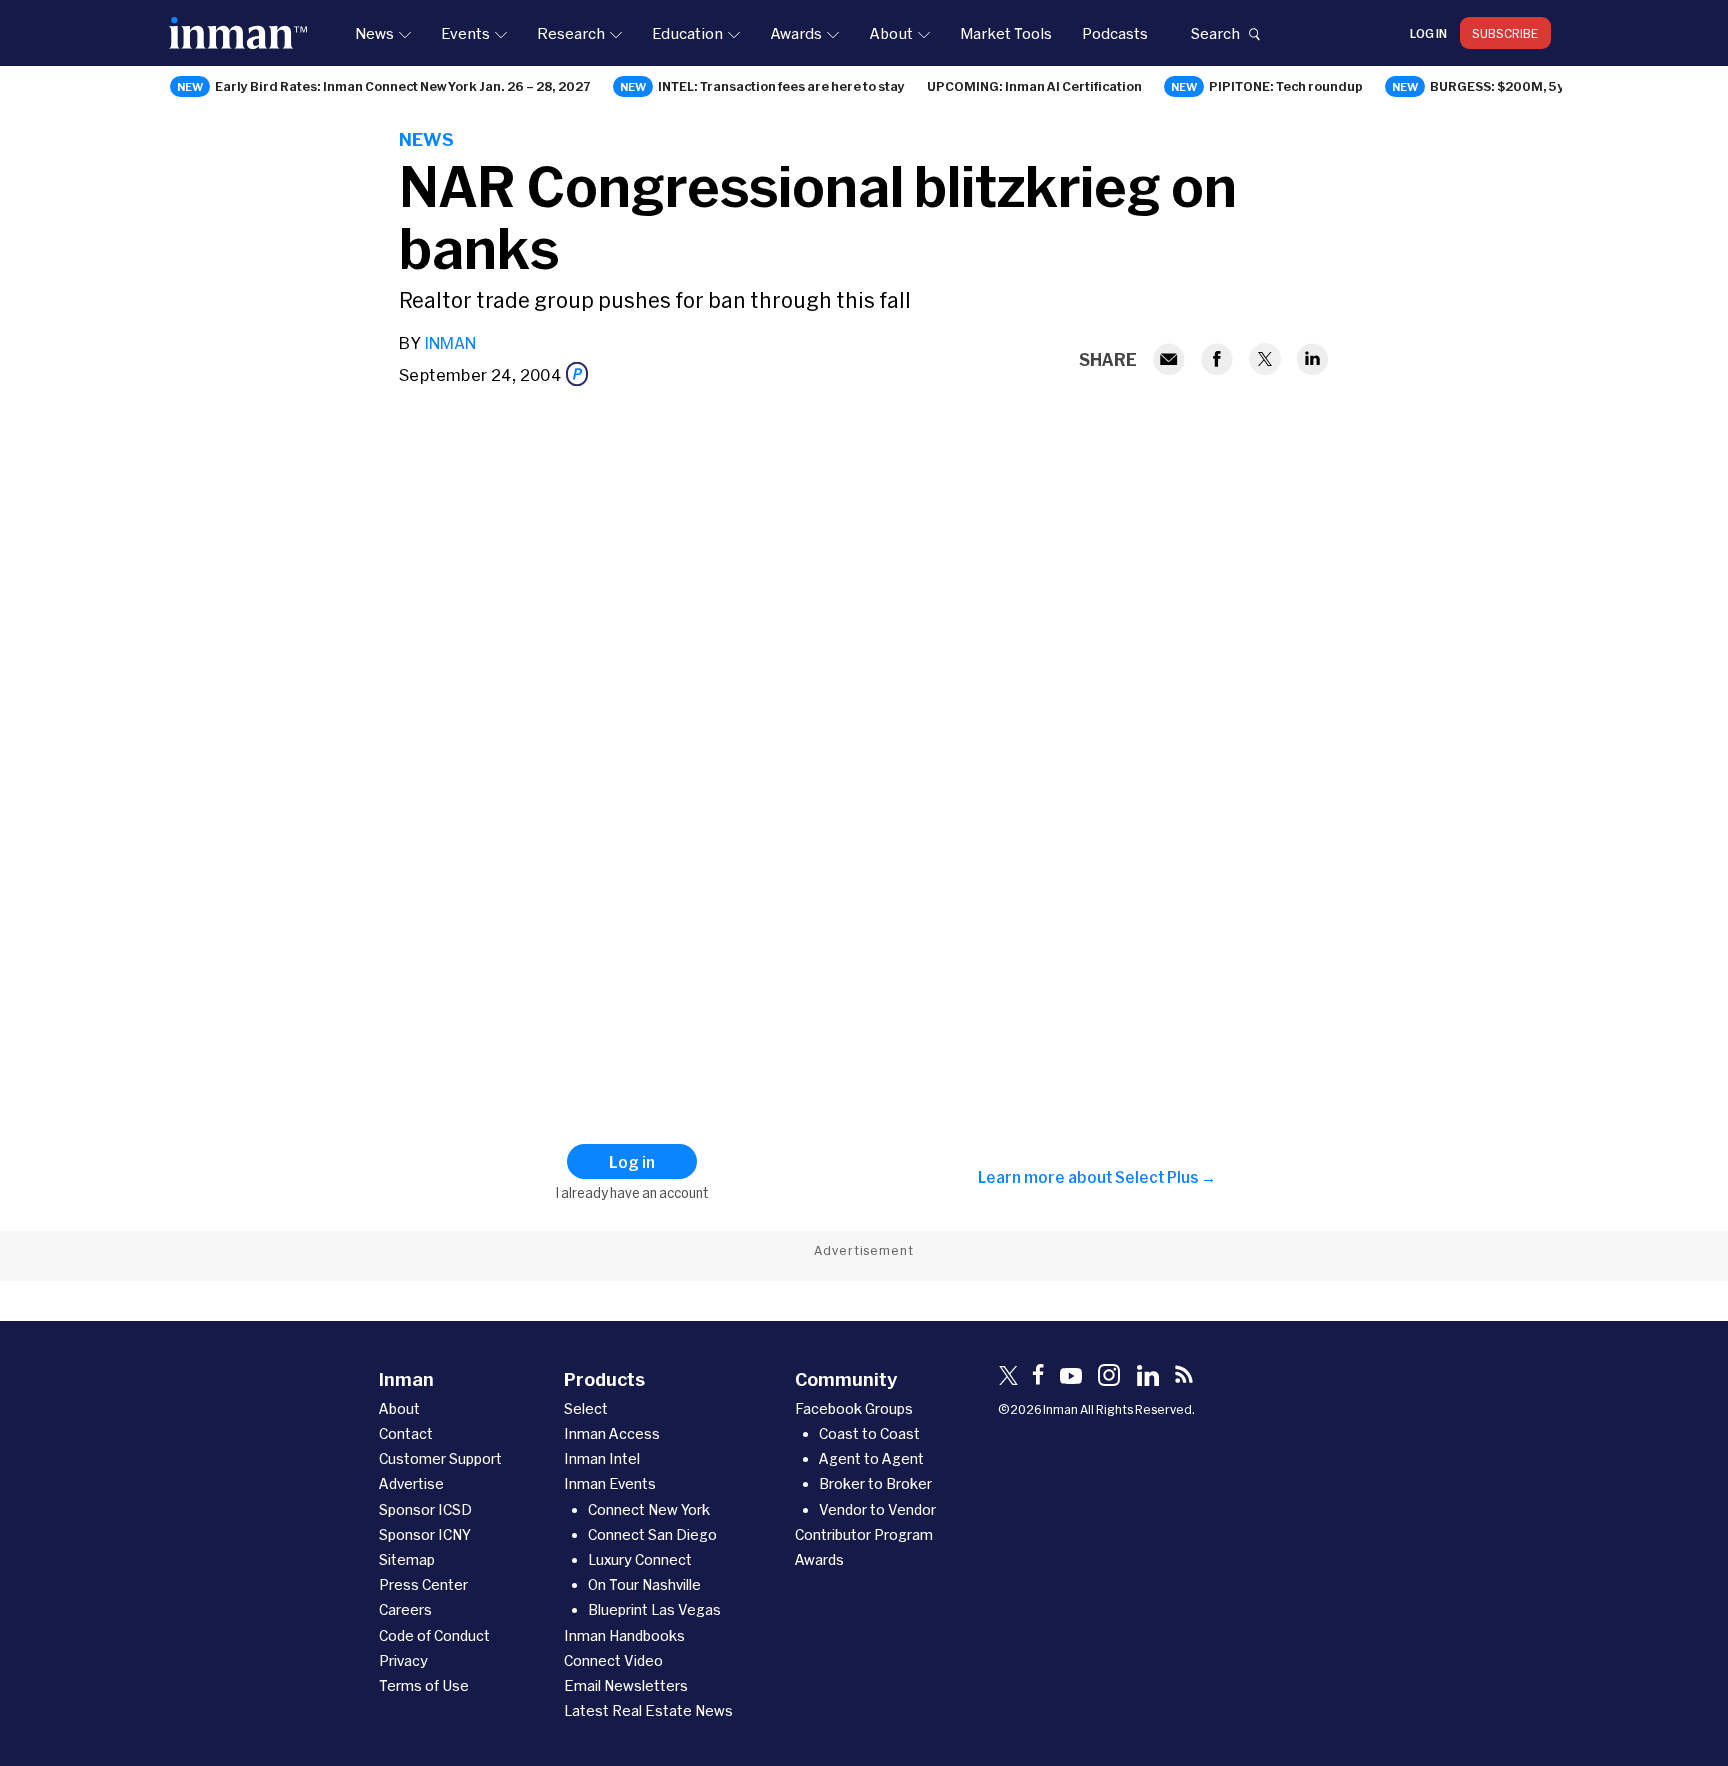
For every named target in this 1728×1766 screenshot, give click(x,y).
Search (1215, 33)
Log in (1428, 33)
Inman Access (612, 1433)
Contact (406, 1433)
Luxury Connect (640, 1559)
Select (586, 1408)
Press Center (423, 1584)
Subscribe (1505, 33)
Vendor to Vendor (877, 1509)
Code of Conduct (434, 1635)
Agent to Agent (871, 1458)
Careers (405, 1609)
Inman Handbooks (624, 1635)
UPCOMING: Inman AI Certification (1034, 86)
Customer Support (440, 1458)
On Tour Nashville (644, 1584)
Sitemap (407, 1559)
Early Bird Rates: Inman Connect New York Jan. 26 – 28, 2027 (403, 86)
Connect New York (649, 1509)
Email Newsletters (626, 1685)
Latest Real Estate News (648, 1710)
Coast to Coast (869, 1433)
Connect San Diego (652, 1534)
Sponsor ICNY (425, 1534)
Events (465, 33)
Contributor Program (864, 1534)
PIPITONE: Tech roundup (1286, 86)
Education (687, 33)
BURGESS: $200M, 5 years (1512, 86)
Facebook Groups (854, 1408)
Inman (450, 342)
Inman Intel (602, 1458)
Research (571, 33)
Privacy (403, 1660)
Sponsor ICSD (425, 1509)
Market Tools (1006, 33)
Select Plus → (1165, 1177)
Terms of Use (424, 1685)
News (374, 33)
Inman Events (610, 1483)
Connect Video (613, 1660)
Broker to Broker (875, 1483)
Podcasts (1115, 33)
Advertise (411, 1483)
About (891, 33)
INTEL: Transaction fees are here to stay (781, 86)
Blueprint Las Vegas (654, 1609)
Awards (796, 33)
